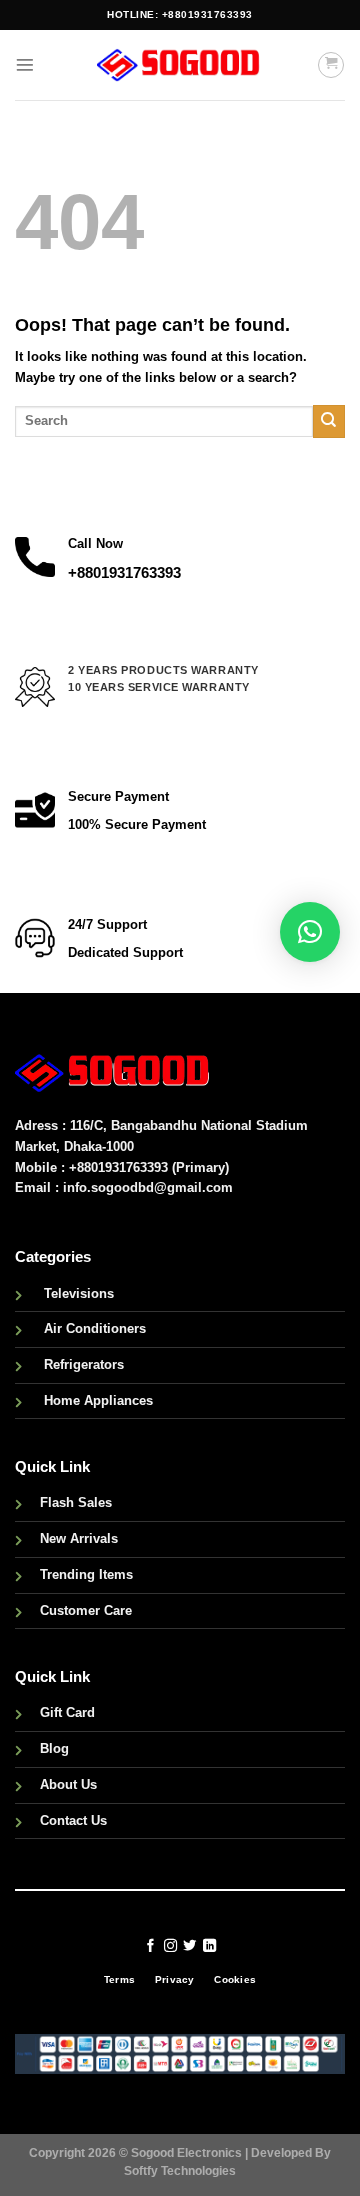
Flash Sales (76, 1502)
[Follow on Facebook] (150, 1946)
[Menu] (25, 65)
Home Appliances (98, 1400)
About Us (68, 1784)
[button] (310, 932)
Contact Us (73, 1820)
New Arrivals (79, 1538)
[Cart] (331, 65)
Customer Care (86, 1610)
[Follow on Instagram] (169, 1946)
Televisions (79, 1293)
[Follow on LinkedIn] (209, 1946)
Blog (54, 1748)
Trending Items (86, 1574)
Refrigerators (84, 1364)
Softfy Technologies (180, 2170)
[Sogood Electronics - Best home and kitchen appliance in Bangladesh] (180, 65)
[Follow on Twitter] (189, 1946)
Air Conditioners (95, 1328)
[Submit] (329, 421)
